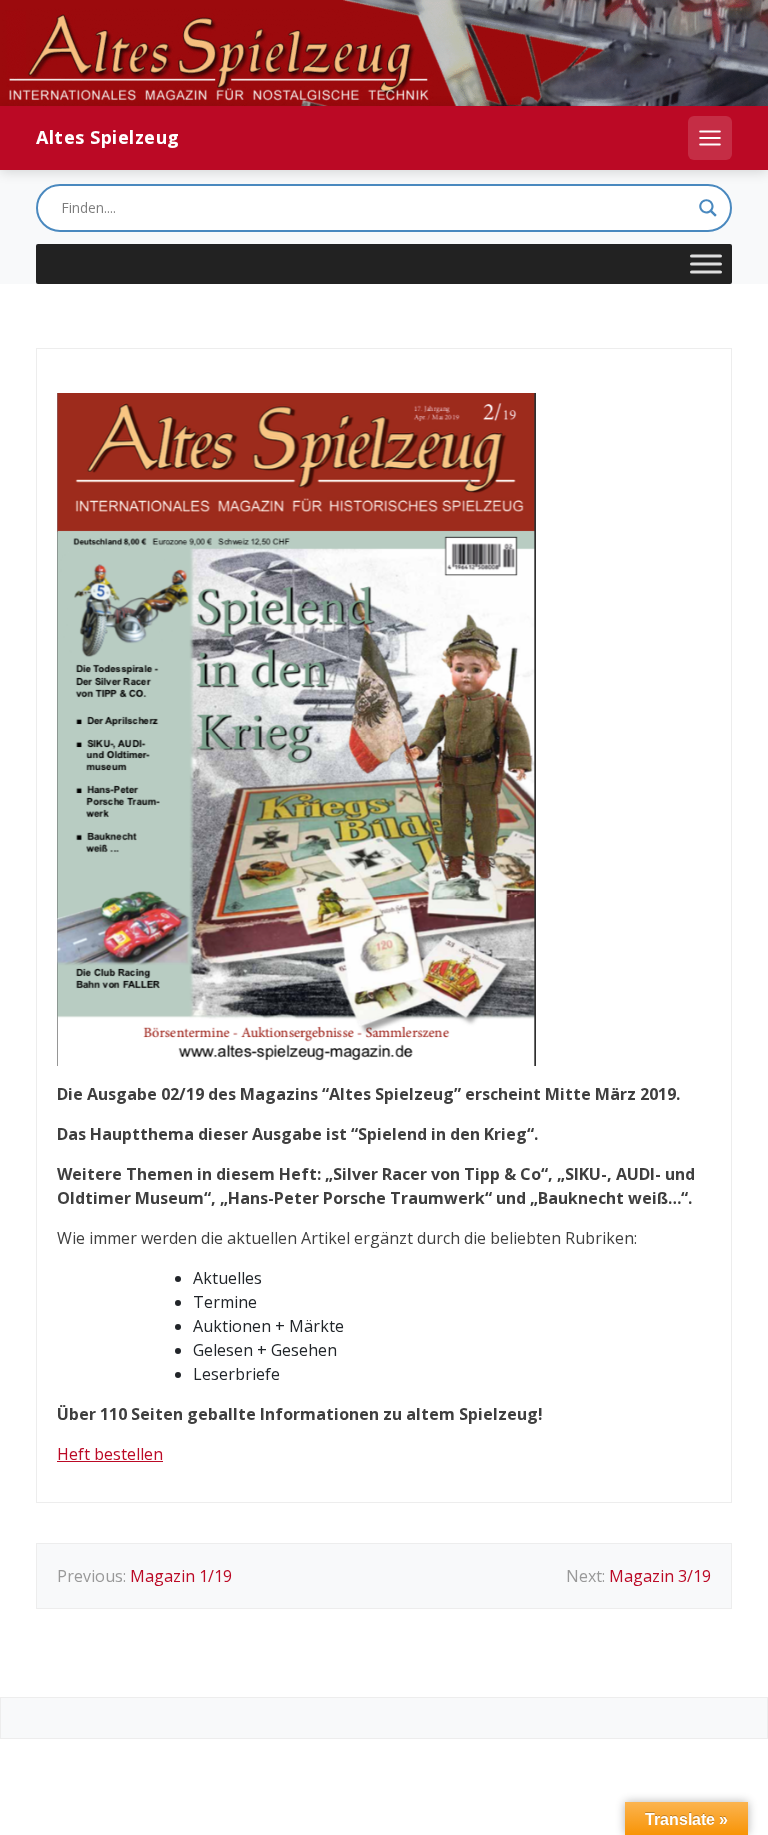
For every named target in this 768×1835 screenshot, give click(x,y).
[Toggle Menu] (706, 264)
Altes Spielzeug (108, 137)
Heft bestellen (110, 1454)
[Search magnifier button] (708, 208)
